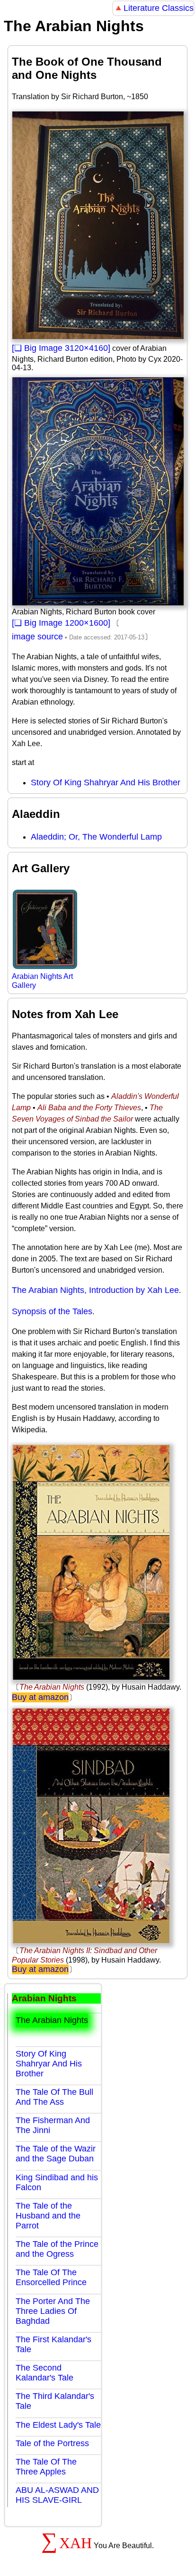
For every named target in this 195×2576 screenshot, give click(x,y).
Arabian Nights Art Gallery (42, 981)
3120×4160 (86, 348)
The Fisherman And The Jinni (53, 2125)
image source (37, 637)
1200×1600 (86, 623)
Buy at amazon (40, 1697)
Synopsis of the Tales (52, 1311)
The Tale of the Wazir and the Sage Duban (56, 2154)
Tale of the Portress (52, 2443)
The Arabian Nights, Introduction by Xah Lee (95, 1290)
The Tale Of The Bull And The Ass (54, 2097)
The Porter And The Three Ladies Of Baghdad (53, 2311)
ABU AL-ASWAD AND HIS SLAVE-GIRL (57, 2495)
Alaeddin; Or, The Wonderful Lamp (96, 837)
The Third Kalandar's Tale (55, 2401)
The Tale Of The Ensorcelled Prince (51, 2277)
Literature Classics (159, 8)
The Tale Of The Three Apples (46, 2467)
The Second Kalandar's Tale (44, 2373)
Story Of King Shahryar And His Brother (106, 782)
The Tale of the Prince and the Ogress (57, 2249)
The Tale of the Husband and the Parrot (48, 2216)
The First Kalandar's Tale (53, 2344)
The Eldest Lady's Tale (58, 2425)
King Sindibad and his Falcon (57, 2182)
